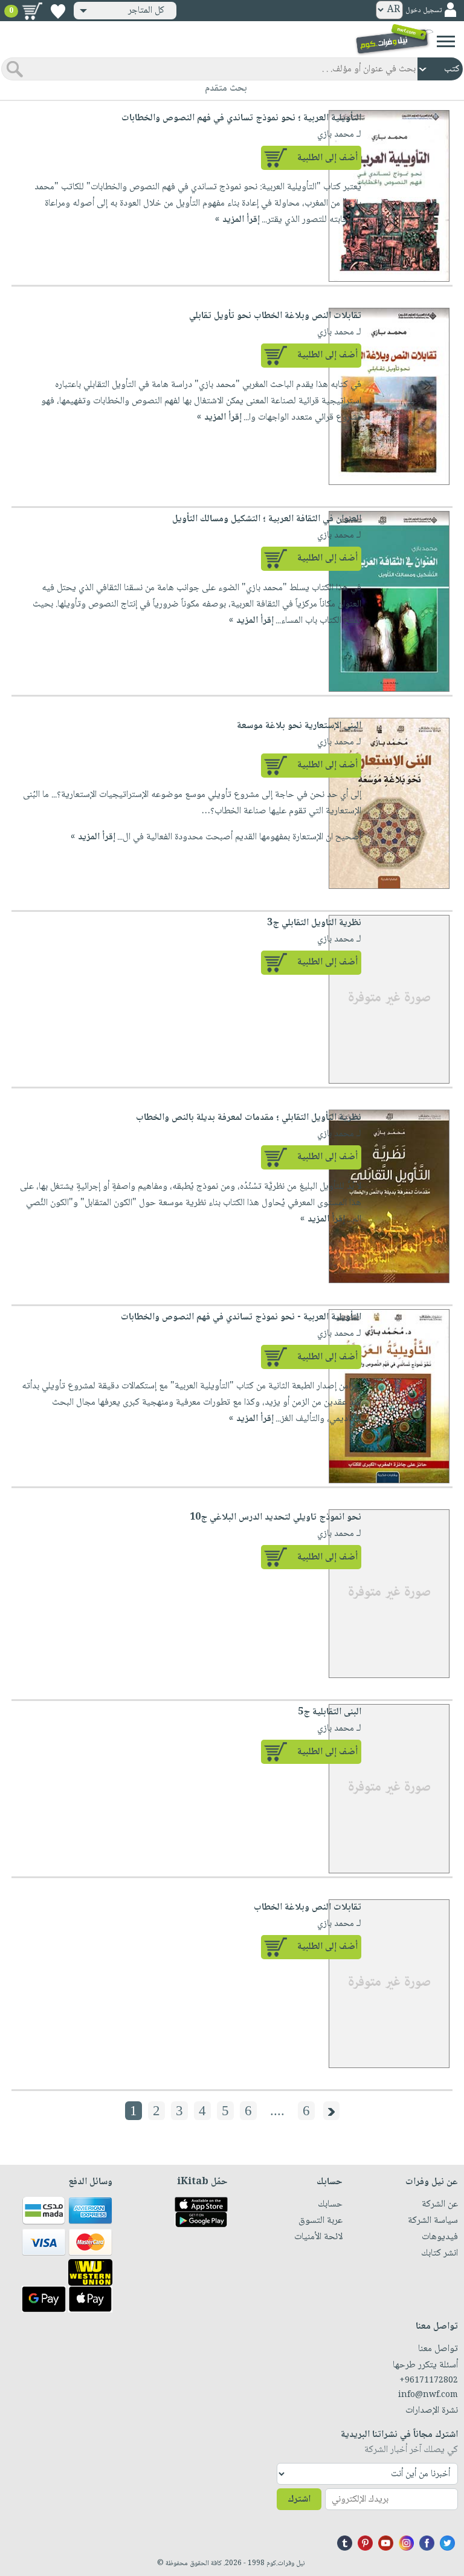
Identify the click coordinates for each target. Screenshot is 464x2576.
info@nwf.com (428, 2395)
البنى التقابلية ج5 (330, 1712)
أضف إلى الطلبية (327, 158)
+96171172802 (429, 2381)
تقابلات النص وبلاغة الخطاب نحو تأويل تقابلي (275, 316)
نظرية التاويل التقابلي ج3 (314, 923)
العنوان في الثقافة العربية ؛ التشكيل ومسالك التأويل (267, 519)
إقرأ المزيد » (237, 220)
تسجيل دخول (424, 11)
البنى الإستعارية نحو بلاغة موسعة (299, 726)
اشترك (299, 2500)
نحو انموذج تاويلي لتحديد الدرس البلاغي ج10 (275, 1517)
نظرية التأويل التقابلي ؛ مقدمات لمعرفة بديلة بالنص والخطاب (249, 1118)
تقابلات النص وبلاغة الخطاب (308, 1908)
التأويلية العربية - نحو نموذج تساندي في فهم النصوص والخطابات (241, 1317)
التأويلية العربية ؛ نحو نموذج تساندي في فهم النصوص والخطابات (241, 118)
